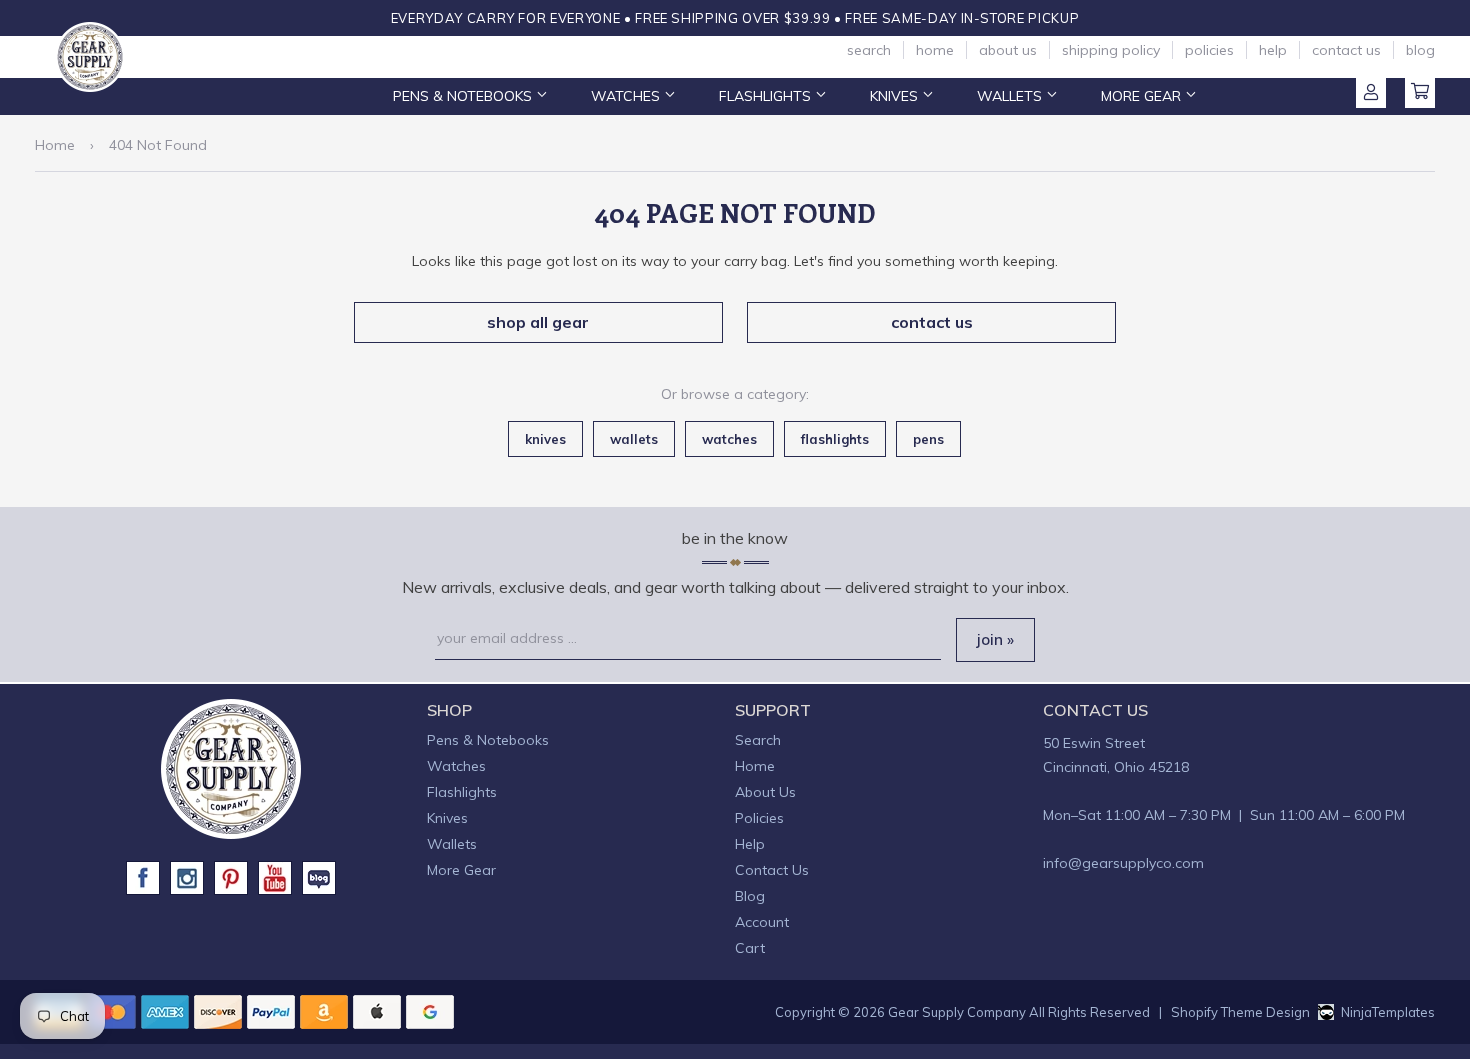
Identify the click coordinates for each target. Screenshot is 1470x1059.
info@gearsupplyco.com (1123, 863)
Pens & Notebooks (464, 96)
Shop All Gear (538, 322)
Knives (896, 96)
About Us (1008, 50)
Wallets (1011, 96)
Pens (928, 439)
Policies (1209, 50)
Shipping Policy (1111, 50)
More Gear (1143, 96)
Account (1371, 93)
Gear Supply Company (957, 1012)
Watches (627, 96)
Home (935, 50)
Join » (995, 639)
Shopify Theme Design (1240, 1012)
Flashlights (767, 96)
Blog (1420, 50)
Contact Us (1346, 50)
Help (1273, 50)
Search (869, 50)
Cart (1420, 93)
